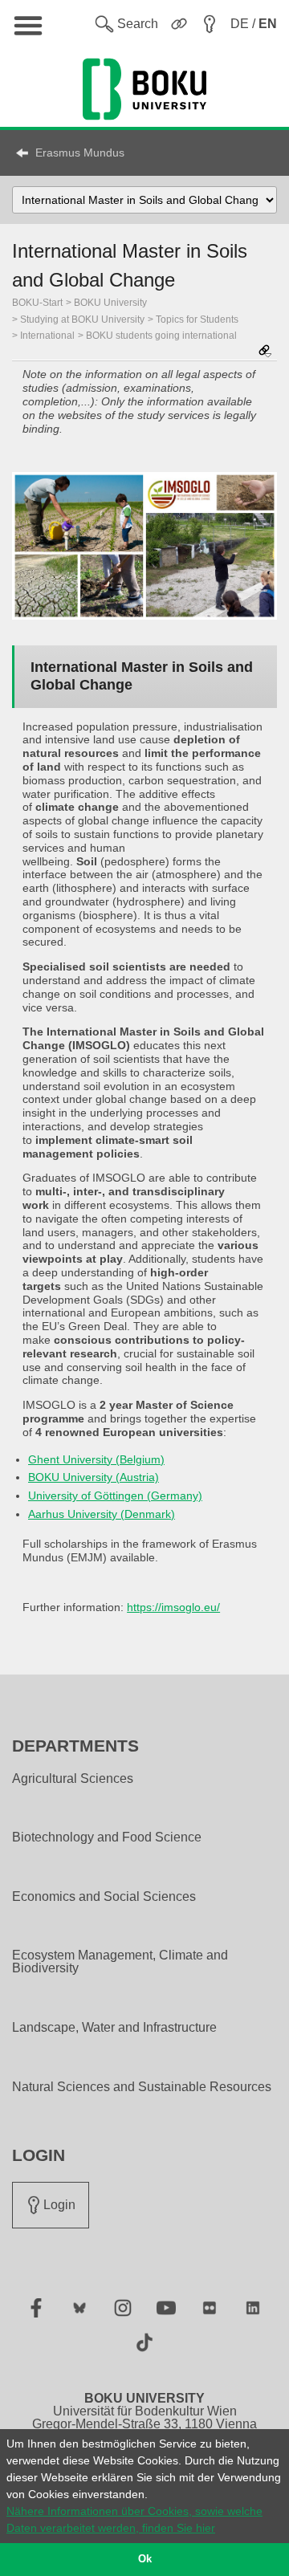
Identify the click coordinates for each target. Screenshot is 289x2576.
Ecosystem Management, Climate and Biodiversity (120, 1962)
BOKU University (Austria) (94, 1477)
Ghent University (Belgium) (96, 1459)
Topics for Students (197, 319)
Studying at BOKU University (82, 319)
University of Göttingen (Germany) (115, 1496)
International (47, 336)
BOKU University (110, 303)
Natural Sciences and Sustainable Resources (142, 2087)
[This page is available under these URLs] (265, 352)
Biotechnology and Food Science (107, 1837)
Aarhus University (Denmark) (102, 1514)
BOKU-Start (37, 303)
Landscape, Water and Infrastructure (114, 2028)
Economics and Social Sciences (104, 1897)
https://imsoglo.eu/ (173, 1607)
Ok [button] (145, 2559)
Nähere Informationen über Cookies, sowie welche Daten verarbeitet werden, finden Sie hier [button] (134, 2519)
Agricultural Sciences (73, 1779)
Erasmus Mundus (80, 153)
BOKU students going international (161, 336)
